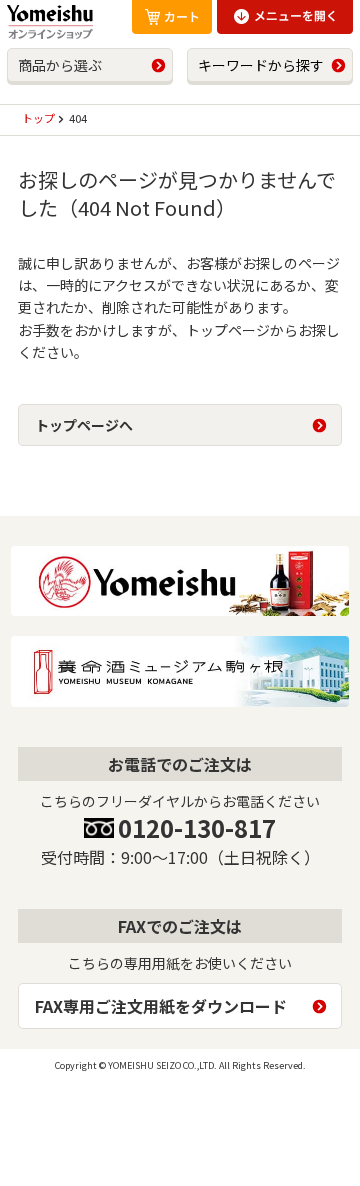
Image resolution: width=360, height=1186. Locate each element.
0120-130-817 (197, 827)
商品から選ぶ (60, 65)
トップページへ (84, 425)
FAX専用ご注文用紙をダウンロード (161, 1006)
